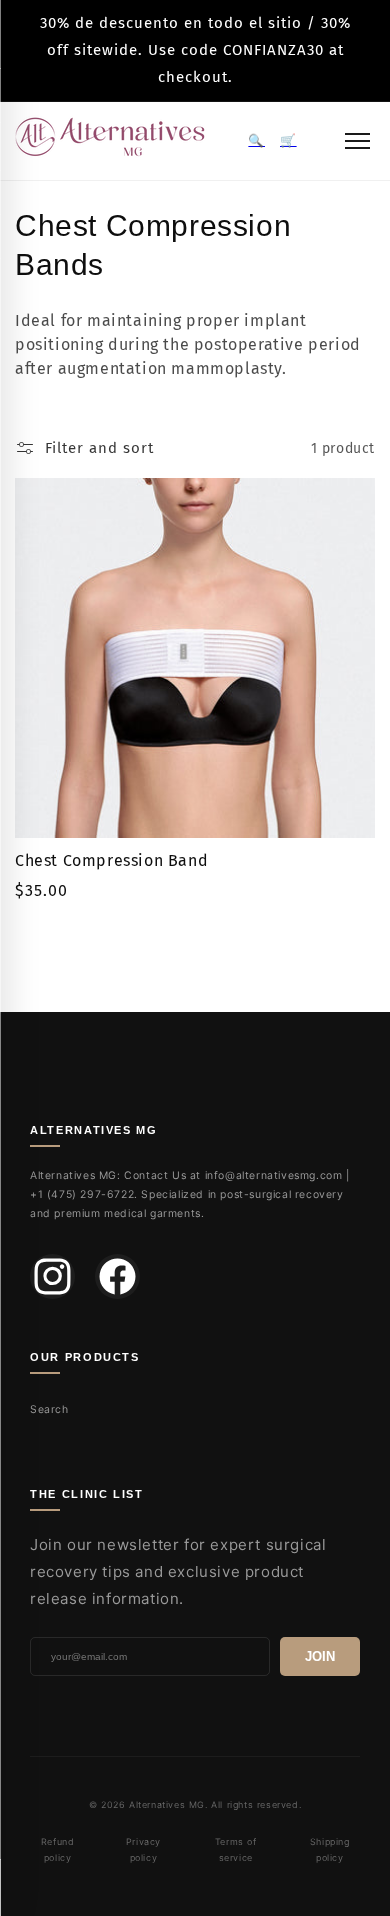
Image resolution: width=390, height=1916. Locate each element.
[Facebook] (117, 1276)
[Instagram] (52, 1276)
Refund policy (58, 1849)
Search (49, 1409)
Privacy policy (143, 1849)
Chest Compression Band (111, 860)
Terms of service (236, 1849)
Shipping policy (330, 1849)
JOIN (320, 1656)
